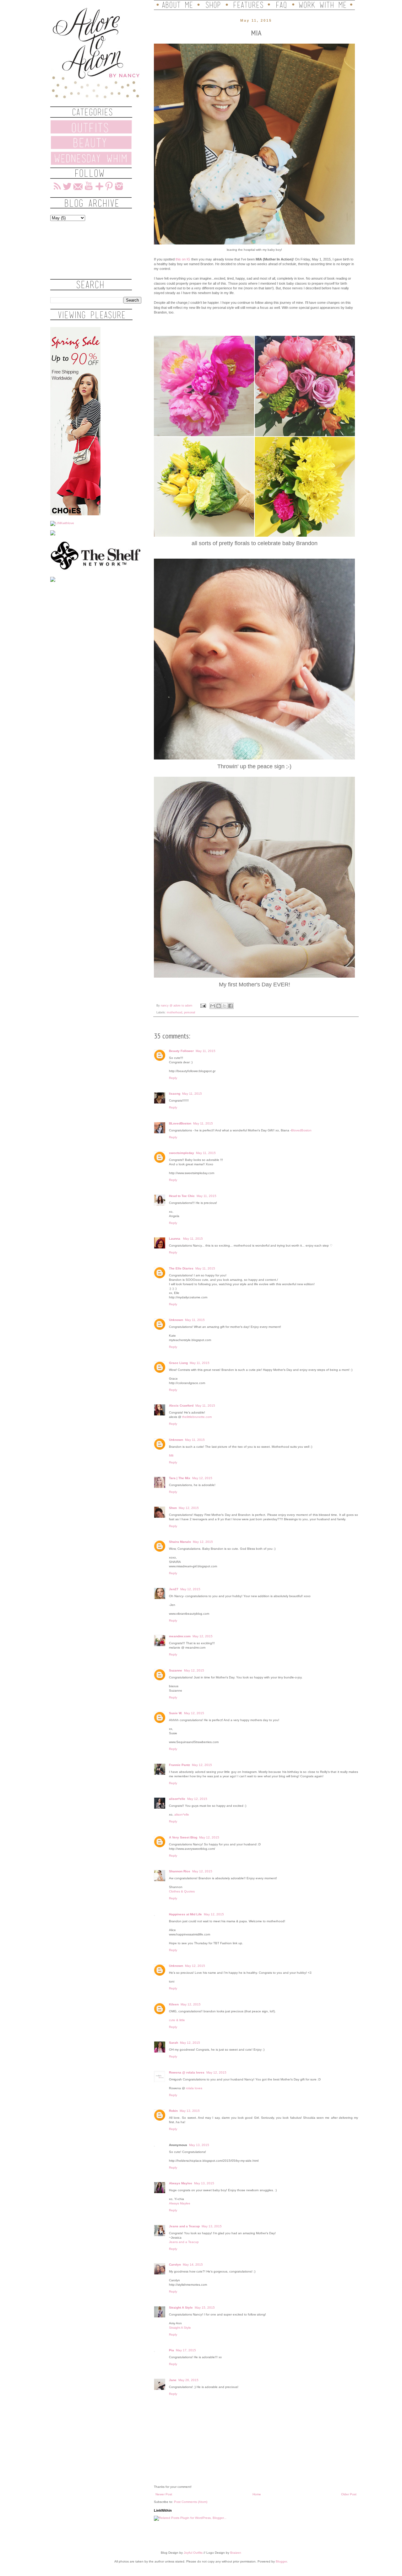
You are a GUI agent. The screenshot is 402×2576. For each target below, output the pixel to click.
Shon (173, 1508)
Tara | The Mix (180, 1478)
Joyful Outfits (193, 2553)
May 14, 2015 (193, 2265)
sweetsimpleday (182, 1153)
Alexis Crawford (181, 1406)
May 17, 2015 (186, 2350)
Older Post (349, 2494)
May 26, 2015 (188, 2380)
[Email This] (213, 1006)
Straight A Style (181, 2308)
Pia (171, 2350)
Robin (173, 2111)
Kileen (174, 2004)
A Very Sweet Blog (183, 1837)
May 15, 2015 (205, 2308)
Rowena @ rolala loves (187, 2072)
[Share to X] (225, 1006)
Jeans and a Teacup (184, 2226)
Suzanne (176, 1670)
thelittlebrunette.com (197, 1417)
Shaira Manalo (180, 1542)
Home (257, 2494)
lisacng (175, 1094)
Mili (171, 1455)
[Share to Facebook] (231, 1006)
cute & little (177, 2020)
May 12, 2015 (202, 1478)
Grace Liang (178, 1363)
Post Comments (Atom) (191, 2502)
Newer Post (164, 2494)
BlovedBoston (301, 1130)
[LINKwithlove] (62, 523)
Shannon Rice (180, 1871)
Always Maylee (181, 2183)
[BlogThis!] (219, 1006)
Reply (173, 1078)
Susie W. (176, 1713)
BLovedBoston (180, 1123)
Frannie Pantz (179, 1765)
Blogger (281, 2561)
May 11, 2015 (206, 1051)
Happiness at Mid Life (185, 1914)
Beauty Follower (181, 1051)
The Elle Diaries (181, 1268)
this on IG (183, 259)
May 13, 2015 (190, 2111)
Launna (175, 1239)
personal (190, 1012)
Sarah (174, 2043)
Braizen (236, 2553)
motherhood (174, 1012)
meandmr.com (180, 1636)
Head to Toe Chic (182, 1196)
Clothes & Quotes (182, 1891)
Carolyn (175, 2265)
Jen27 (174, 1589)
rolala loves (194, 2088)
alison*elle (177, 1799)
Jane (173, 2380)
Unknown (176, 1320)
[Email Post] (203, 1006)
